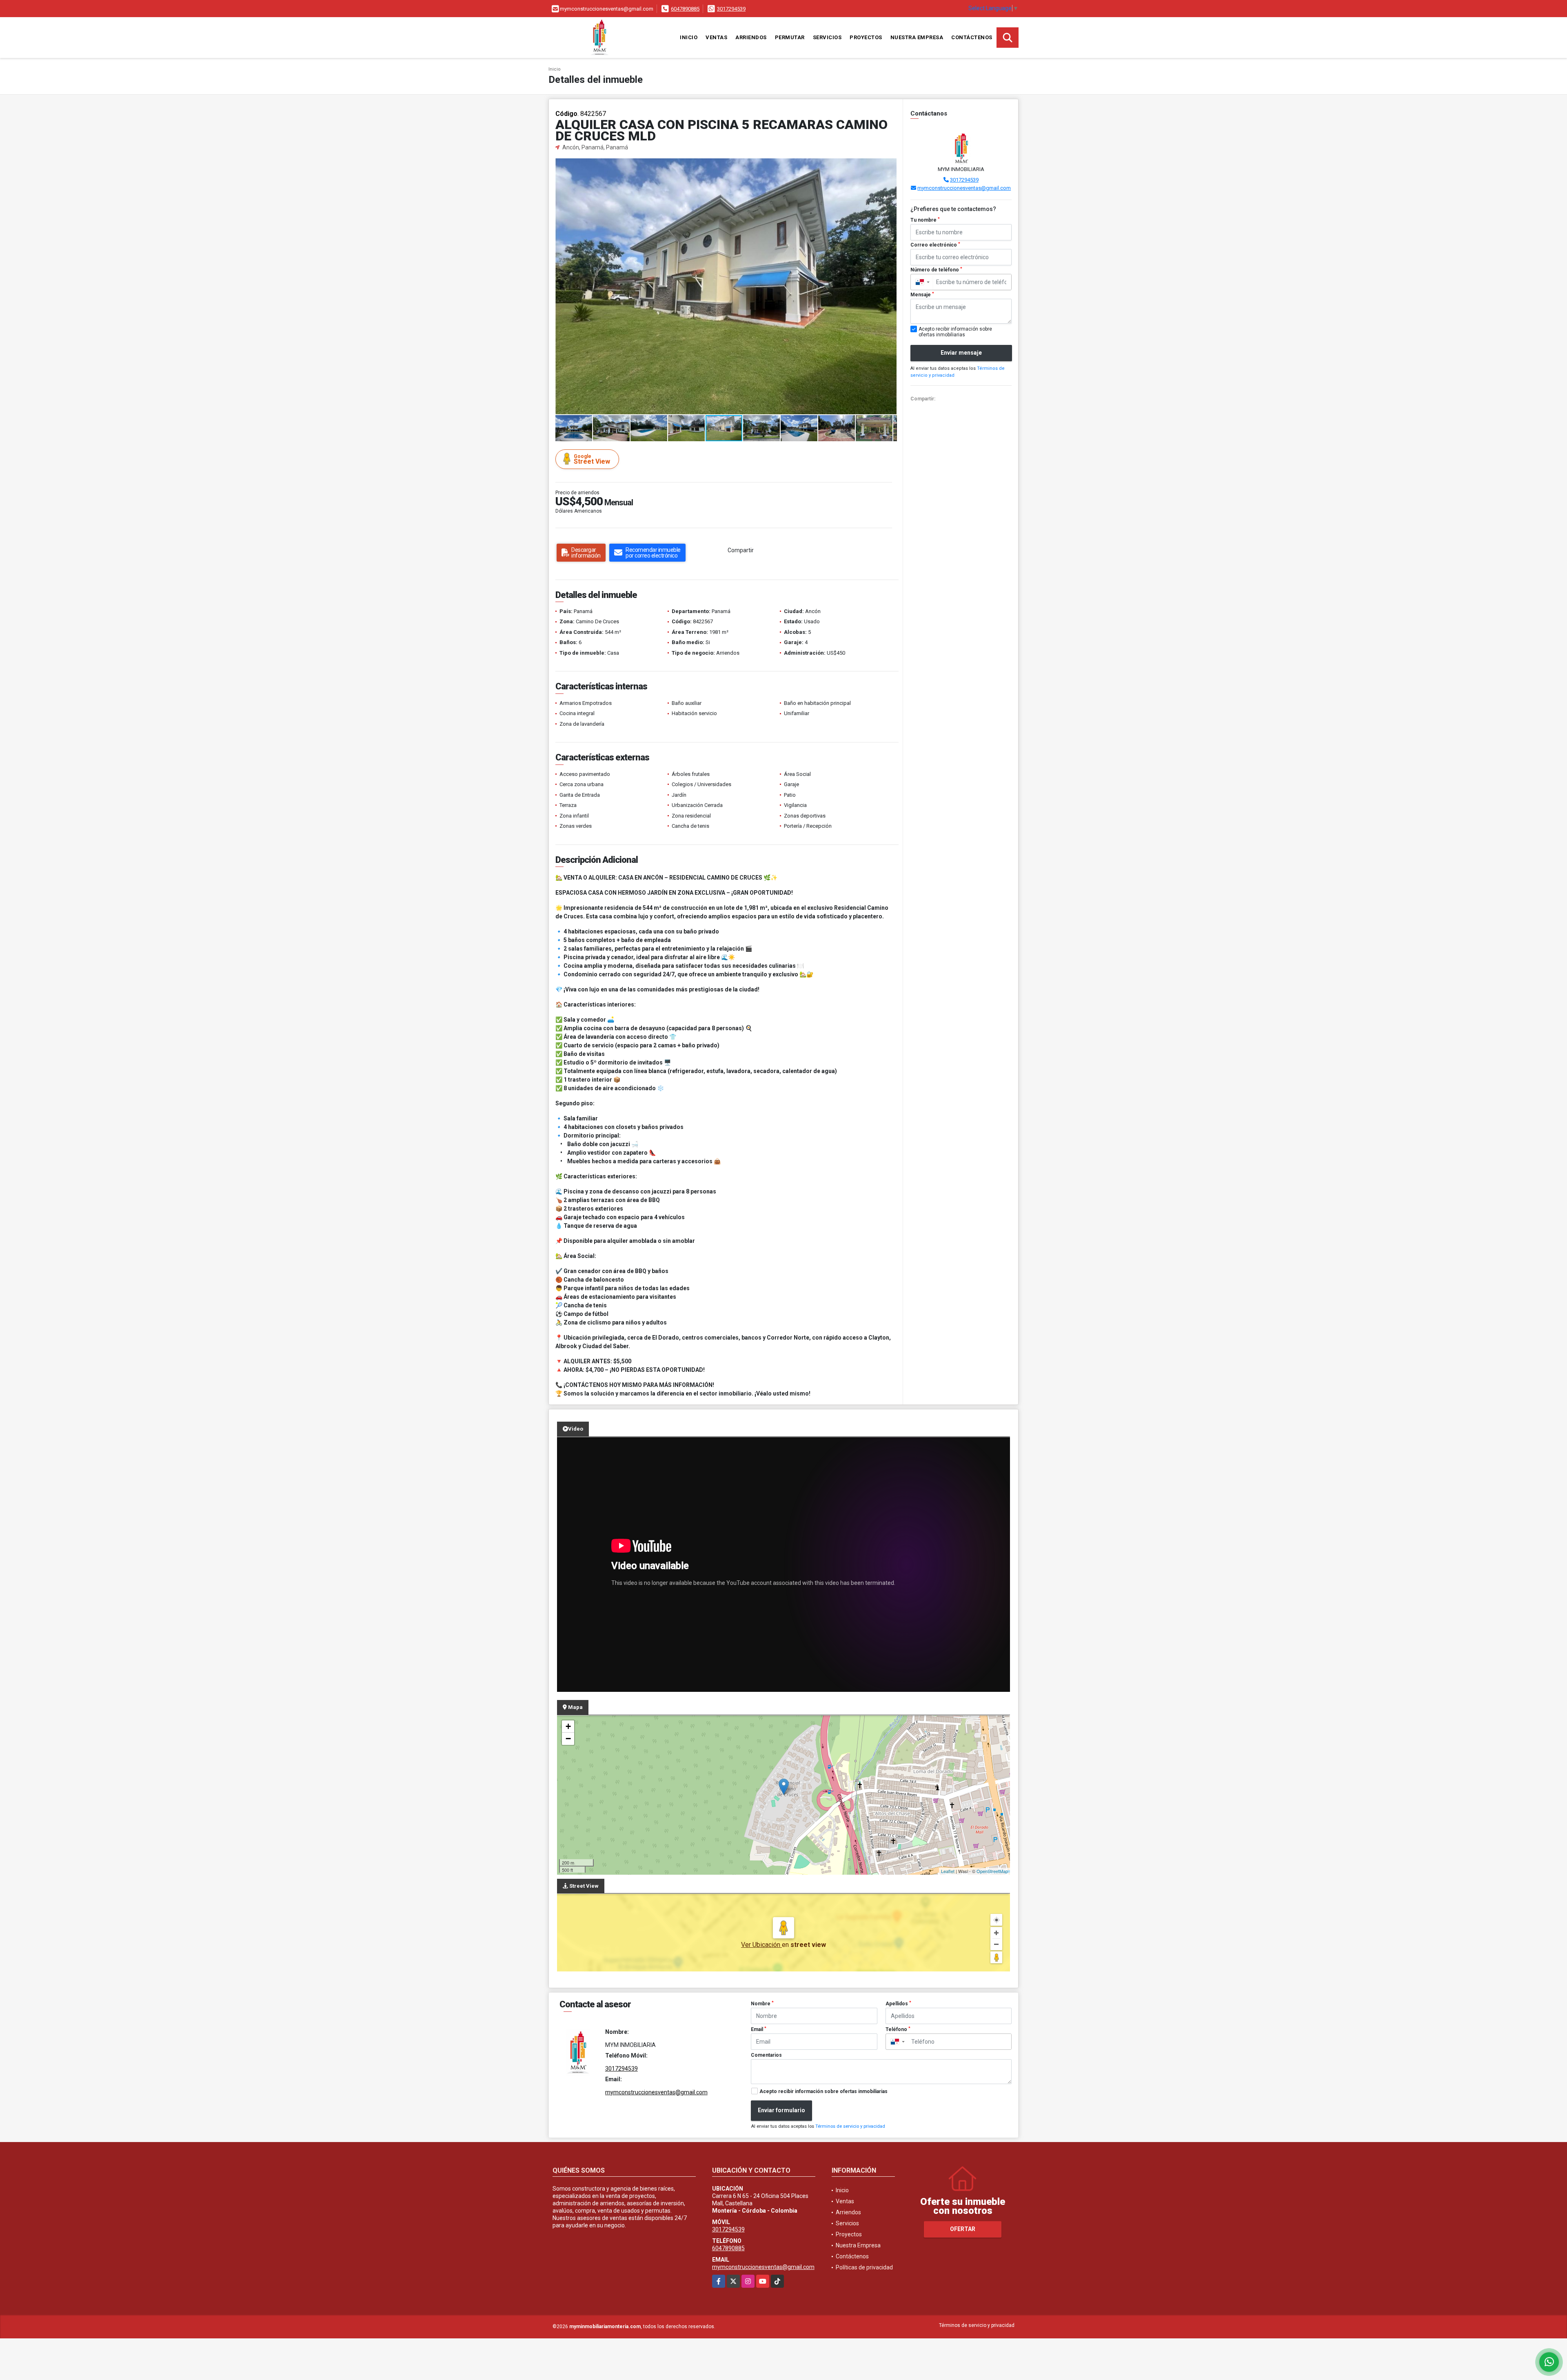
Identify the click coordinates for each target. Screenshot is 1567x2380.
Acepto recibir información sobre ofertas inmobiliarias (823, 2091)
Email (759, 2029)
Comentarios (766, 2055)
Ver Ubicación (761, 1945)
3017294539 (731, 9)
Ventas (716, 37)
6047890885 (685, 9)
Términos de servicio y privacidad (850, 2126)
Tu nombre (925, 220)
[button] (890, 166)
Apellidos (898, 2004)
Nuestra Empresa (917, 37)
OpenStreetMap (992, 1871)
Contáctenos (972, 37)
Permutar (790, 37)
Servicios (827, 37)
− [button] (568, 1739)
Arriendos (751, 37)
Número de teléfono (936, 270)
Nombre (762, 2004)
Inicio (689, 37)
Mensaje (922, 295)
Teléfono (898, 2029)
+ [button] (568, 1726)
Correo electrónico (935, 245)
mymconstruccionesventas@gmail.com (964, 188)
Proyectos (866, 37)
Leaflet (948, 1871)
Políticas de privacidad (864, 2267)
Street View (592, 459)
